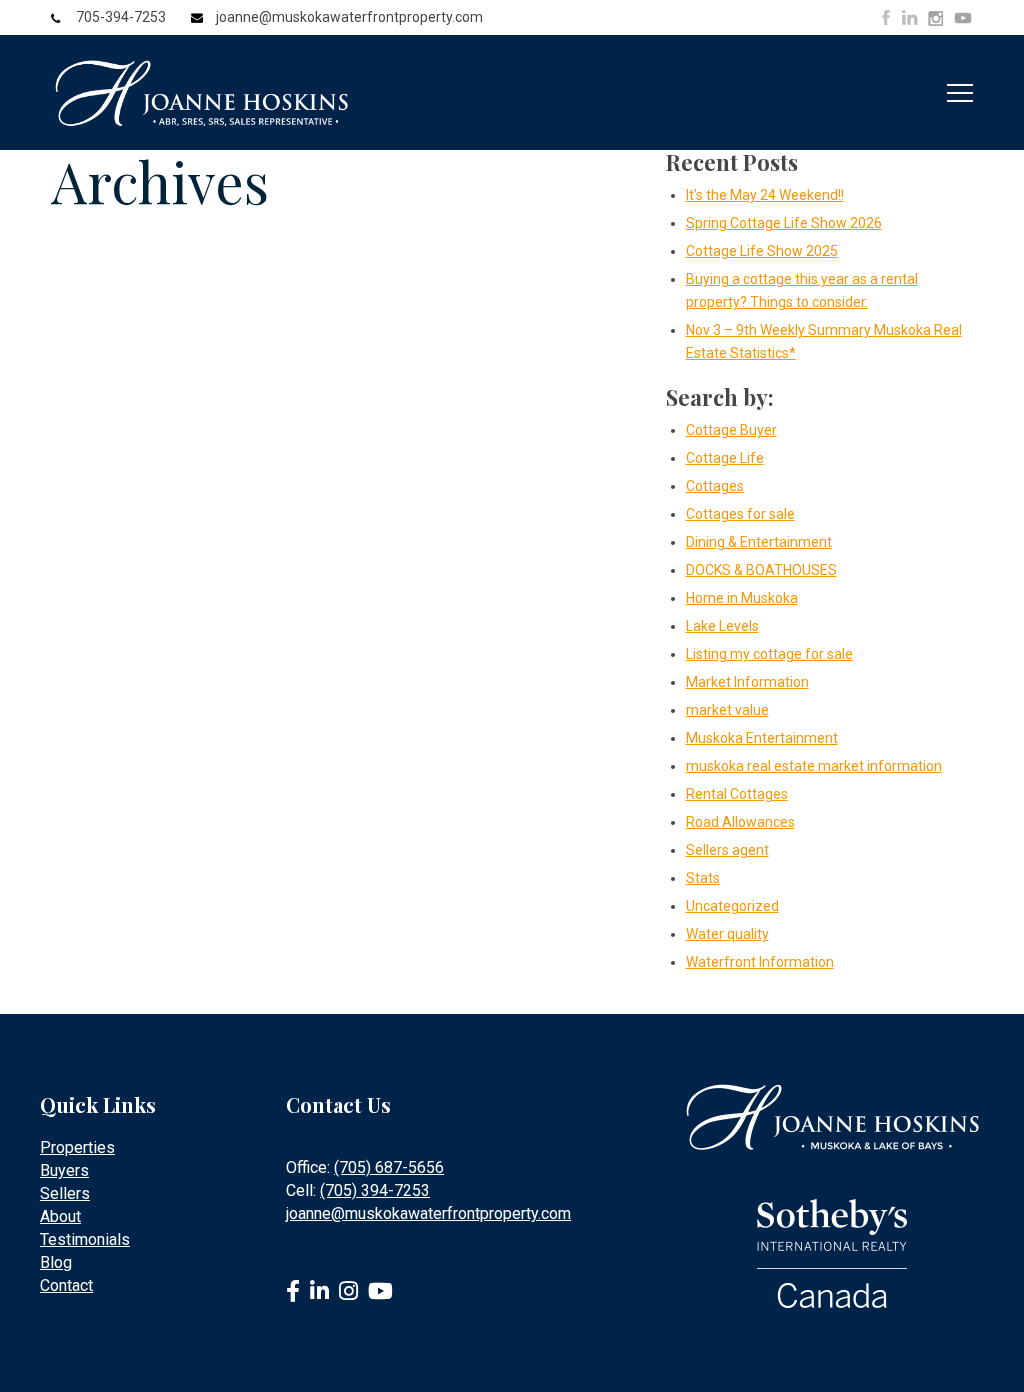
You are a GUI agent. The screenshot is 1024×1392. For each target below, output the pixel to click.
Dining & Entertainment (759, 542)
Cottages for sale (740, 514)
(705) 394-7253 (375, 1190)
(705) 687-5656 (389, 1167)
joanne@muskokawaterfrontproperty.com (349, 17)
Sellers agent (727, 850)
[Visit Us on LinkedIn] (910, 17)
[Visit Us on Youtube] (963, 21)
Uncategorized (732, 906)
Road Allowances (740, 822)
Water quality (727, 934)
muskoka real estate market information (814, 766)
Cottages (715, 486)
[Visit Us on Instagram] (935, 19)
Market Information (747, 682)
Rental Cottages (737, 794)
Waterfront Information (760, 962)
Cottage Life (725, 458)
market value (727, 710)
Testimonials (85, 1239)
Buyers (64, 1170)
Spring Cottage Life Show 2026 (784, 223)
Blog (56, 1262)
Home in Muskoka (742, 598)
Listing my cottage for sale (769, 654)
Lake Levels (722, 626)
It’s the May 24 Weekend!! (765, 195)
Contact (66, 1285)
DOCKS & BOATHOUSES (761, 570)
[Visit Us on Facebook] (886, 17)
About (60, 1216)
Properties (77, 1147)
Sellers (65, 1193)
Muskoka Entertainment (762, 738)
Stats (703, 878)
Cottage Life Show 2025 (762, 251)
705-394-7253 (121, 17)
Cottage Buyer (731, 430)
